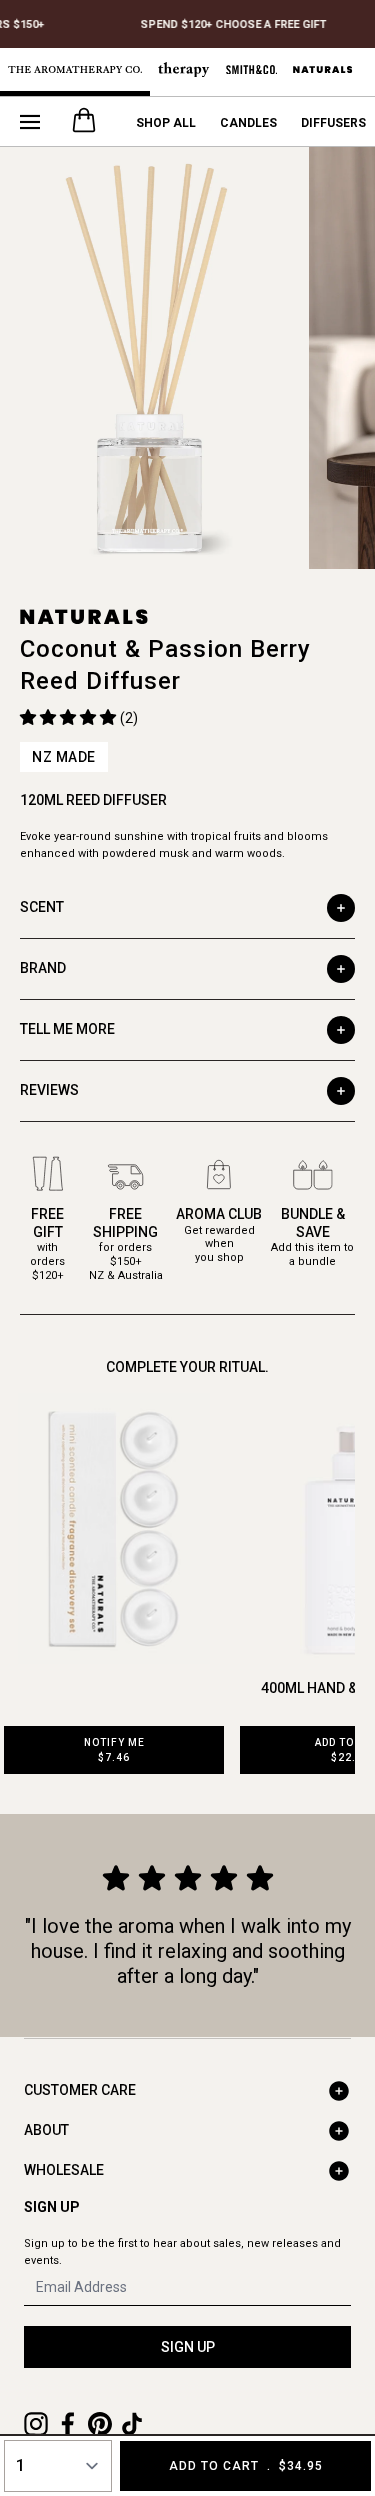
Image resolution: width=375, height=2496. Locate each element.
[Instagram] (36, 2424)
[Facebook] (68, 2424)
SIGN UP (188, 2347)
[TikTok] (132, 2424)
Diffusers (333, 123)
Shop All (166, 123)
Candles (248, 123)
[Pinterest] (100, 2424)
